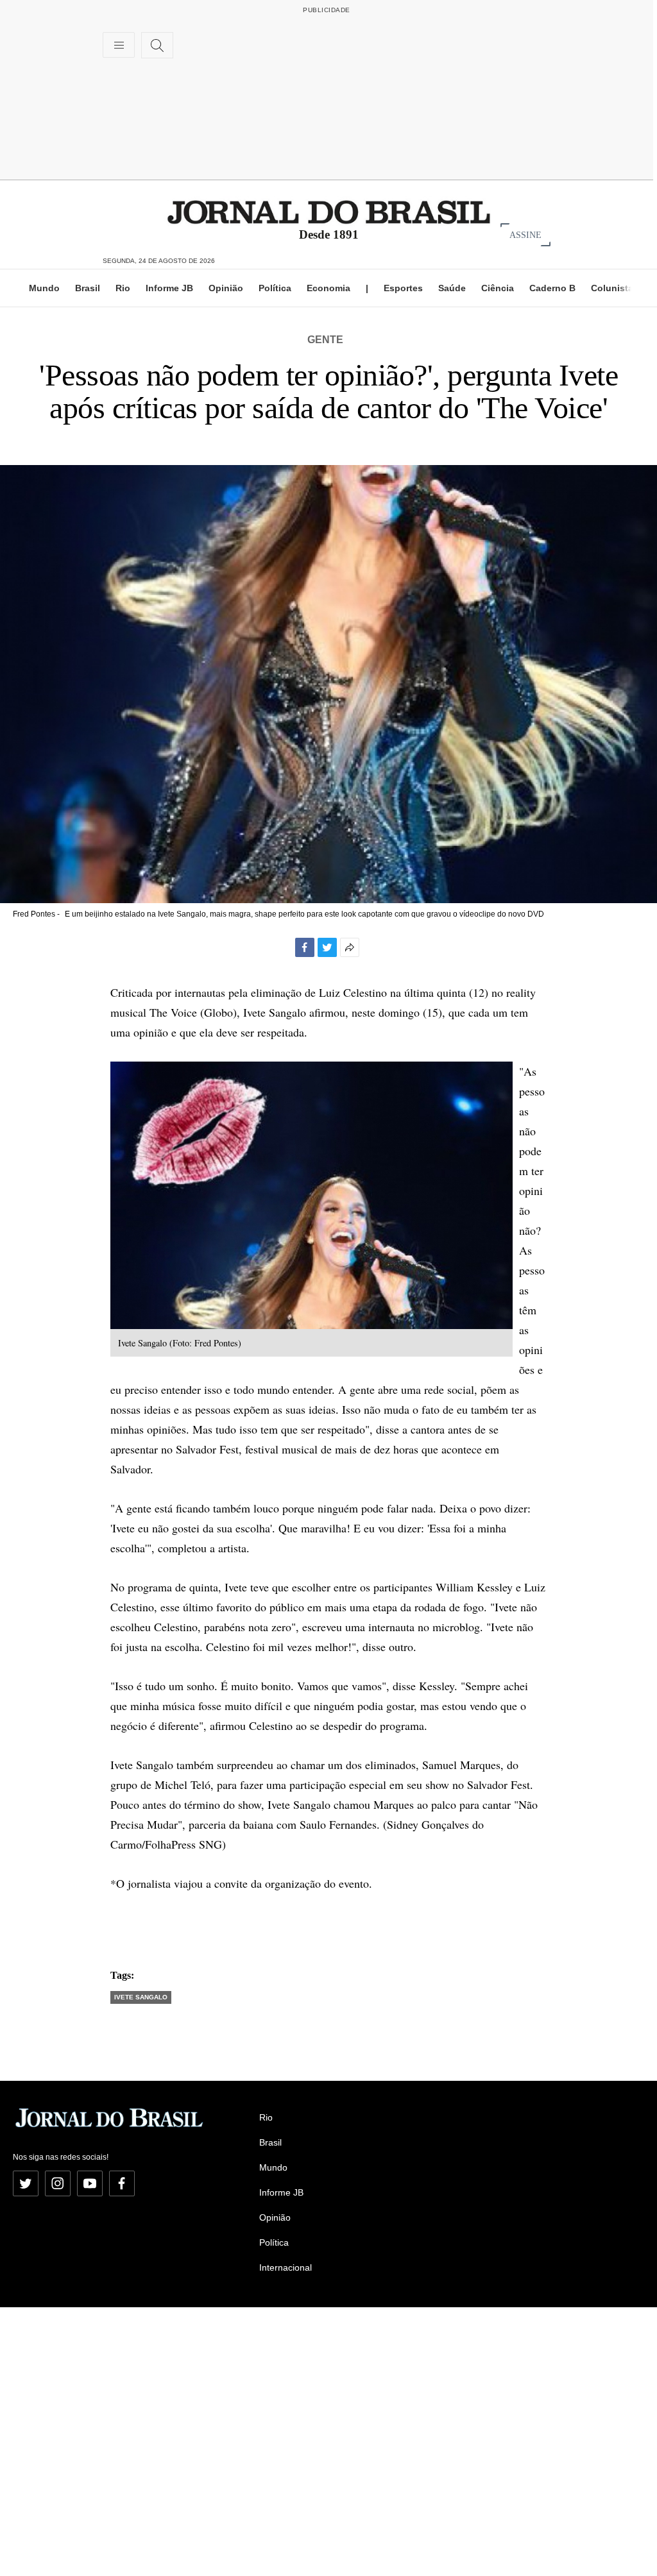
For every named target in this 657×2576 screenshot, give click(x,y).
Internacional (286, 2267)
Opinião (226, 288)
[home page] (329, 211)
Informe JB (169, 288)
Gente (325, 340)
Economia (328, 288)
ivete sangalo (141, 1997)
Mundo (44, 288)
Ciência (498, 288)
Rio (123, 288)
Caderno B (552, 288)
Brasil (88, 288)
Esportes (403, 288)
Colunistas (615, 288)
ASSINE (525, 234)
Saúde (452, 288)
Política (275, 288)
